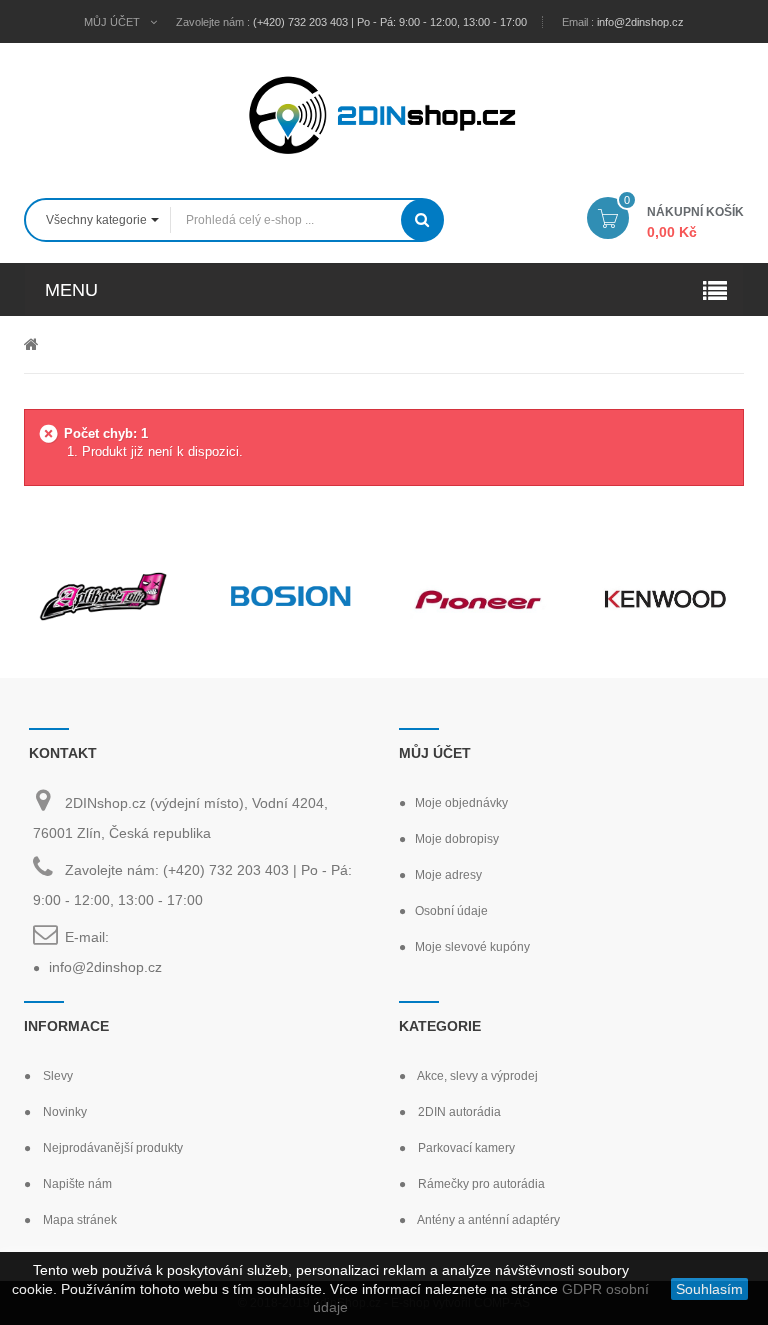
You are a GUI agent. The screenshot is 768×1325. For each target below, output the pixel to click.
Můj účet (435, 753)
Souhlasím (709, 1289)
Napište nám (76, 1184)
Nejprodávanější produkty (111, 1148)
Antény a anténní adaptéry (487, 1220)
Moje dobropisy (457, 839)
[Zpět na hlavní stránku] (31, 343)
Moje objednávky (461, 803)
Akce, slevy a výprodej (476, 1076)
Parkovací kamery (465, 1148)
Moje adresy (448, 875)
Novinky (63, 1112)
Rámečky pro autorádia (480, 1184)
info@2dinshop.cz (640, 22)
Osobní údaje (451, 911)
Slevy (56, 1076)
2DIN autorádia (458, 1112)
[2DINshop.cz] (384, 113)
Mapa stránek (78, 1220)
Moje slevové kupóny (472, 947)
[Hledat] (422, 220)
